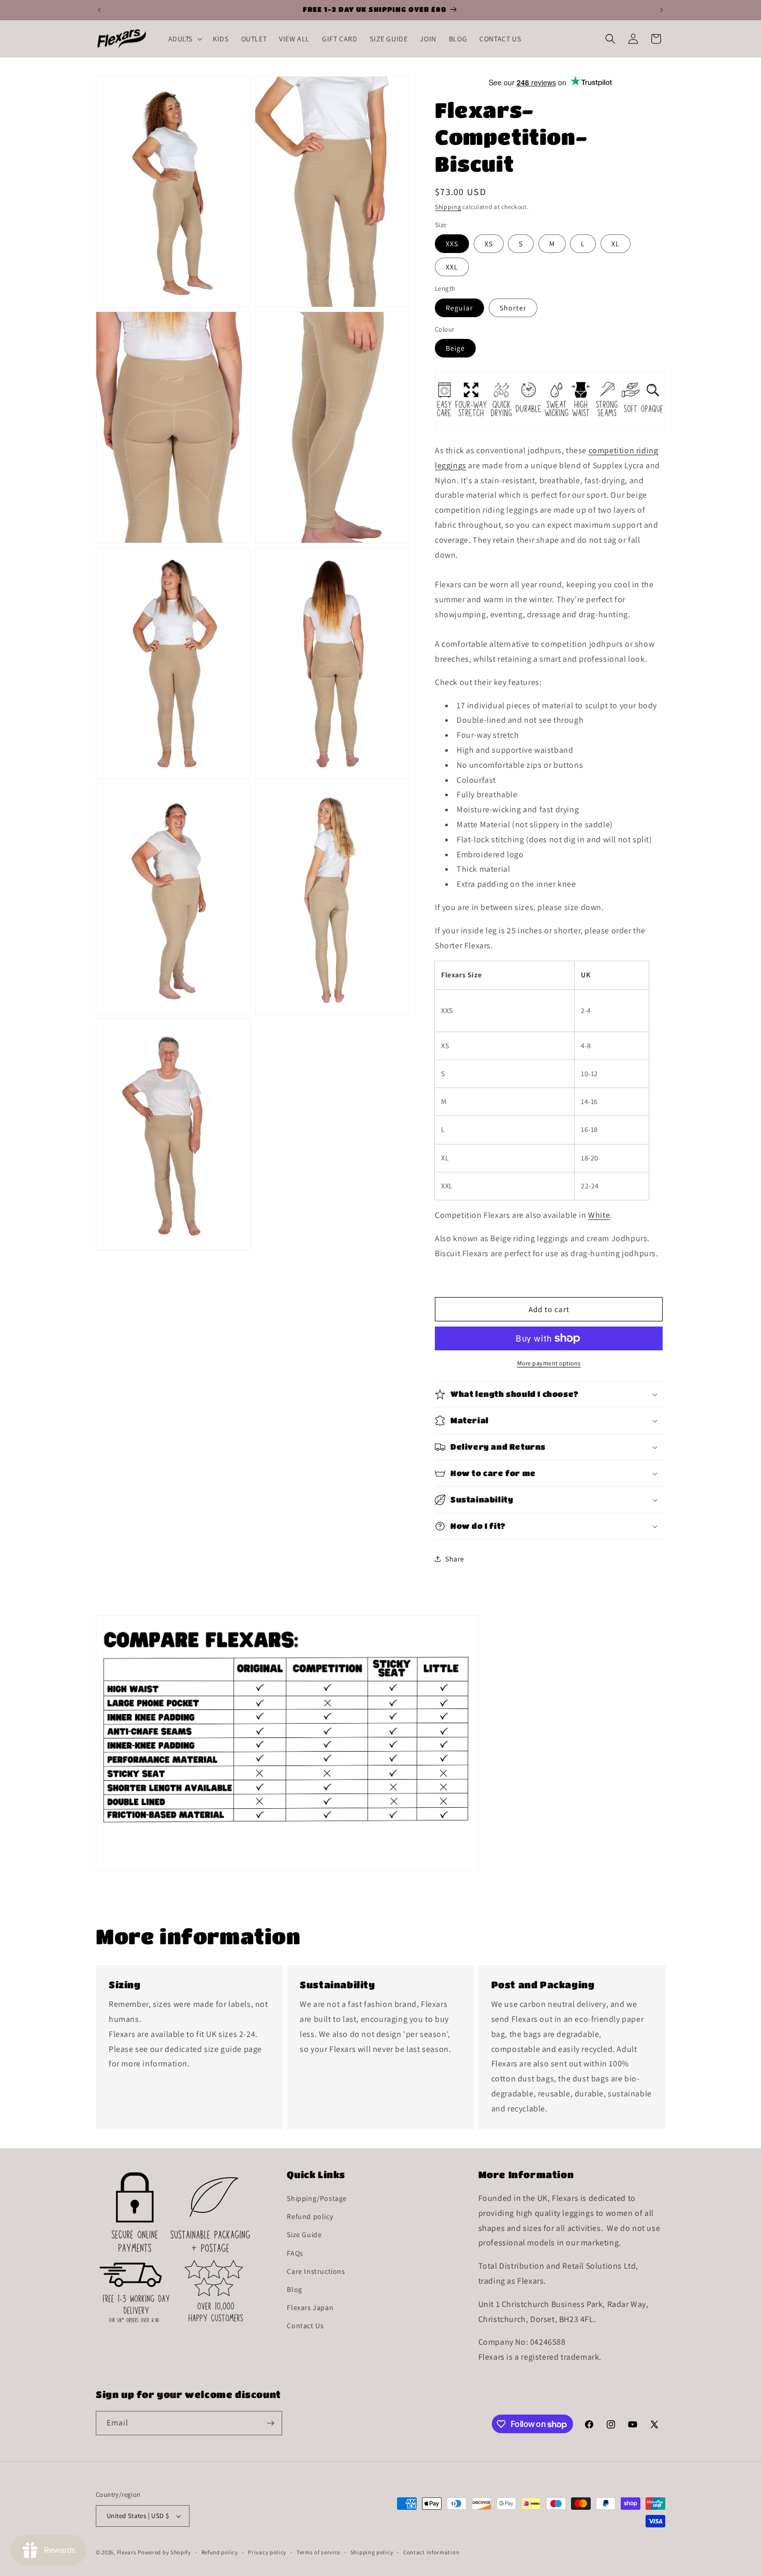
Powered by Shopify (164, 2552)
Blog (294, 2289)
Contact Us (305, 2326)
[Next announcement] (662, 10)
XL (616, 244)
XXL (452, 267)
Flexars (127, 2552)
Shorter (513, 308)
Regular (459, 308)
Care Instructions (316, 2271)
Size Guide (304, 2235)
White (599, 1215)
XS (489, 244)
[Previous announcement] (99, 10)
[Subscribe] (270, 2423)
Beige (455, 348)
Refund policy (310, 2216)
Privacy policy (267, 2552)
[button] (185, 39)
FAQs (295, 2253)
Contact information (431, 2552)
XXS (452, 244)
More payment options (549, 1363)
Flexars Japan (310, 2307)
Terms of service (318, 2552)
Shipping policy (372, 2552)
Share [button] (455, 1559)
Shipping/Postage (317, 2198)
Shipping (448, 207)
